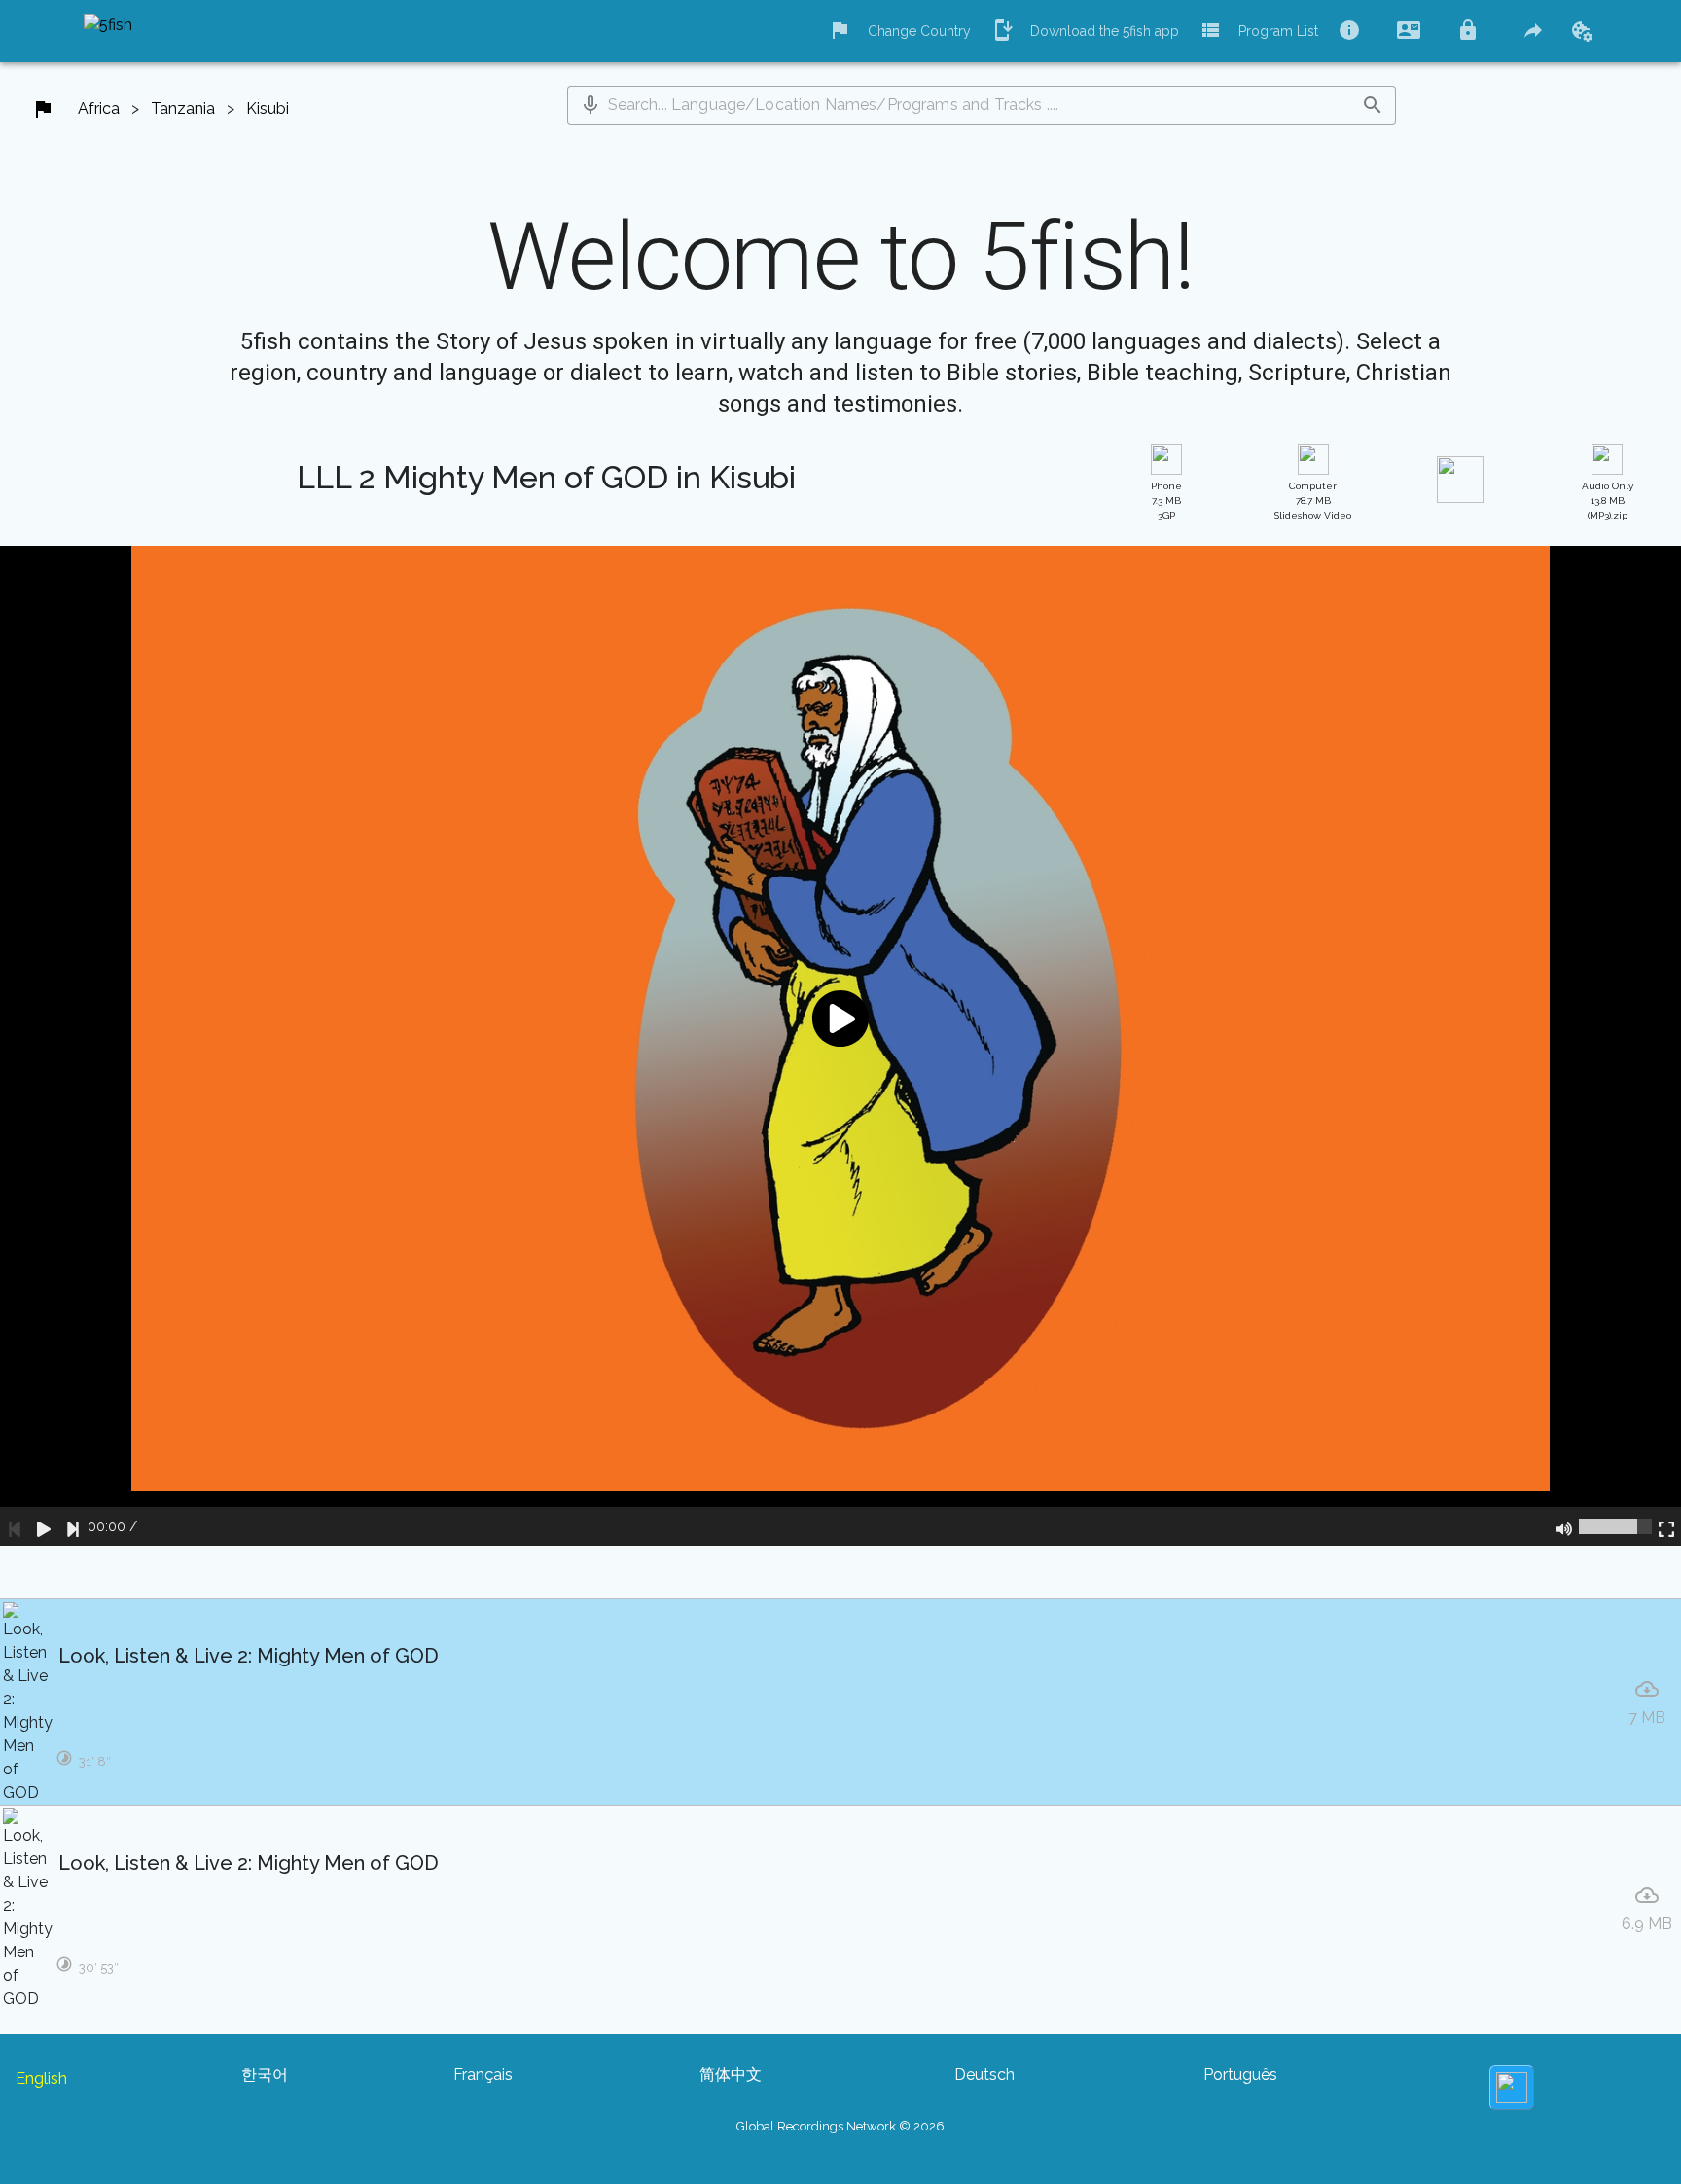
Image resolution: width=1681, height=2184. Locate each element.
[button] (590, 105)
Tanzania (183, 108)
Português (1240, 2075)
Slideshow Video (1313, 501)
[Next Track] (73, 1526)
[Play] (44, 1526)
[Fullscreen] (1666, 1526)
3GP (1166, 501)
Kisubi (268, 108)
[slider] (1615, 1526)
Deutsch (984, 2075)
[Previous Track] (15, 1526)
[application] (840, 1046)
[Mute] (1564, 1526)
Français (483, 2075)
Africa (99, 108)
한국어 (265, 2075)
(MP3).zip (1608, 501)
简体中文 (731, 2075)
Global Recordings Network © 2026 (840, 2126)
